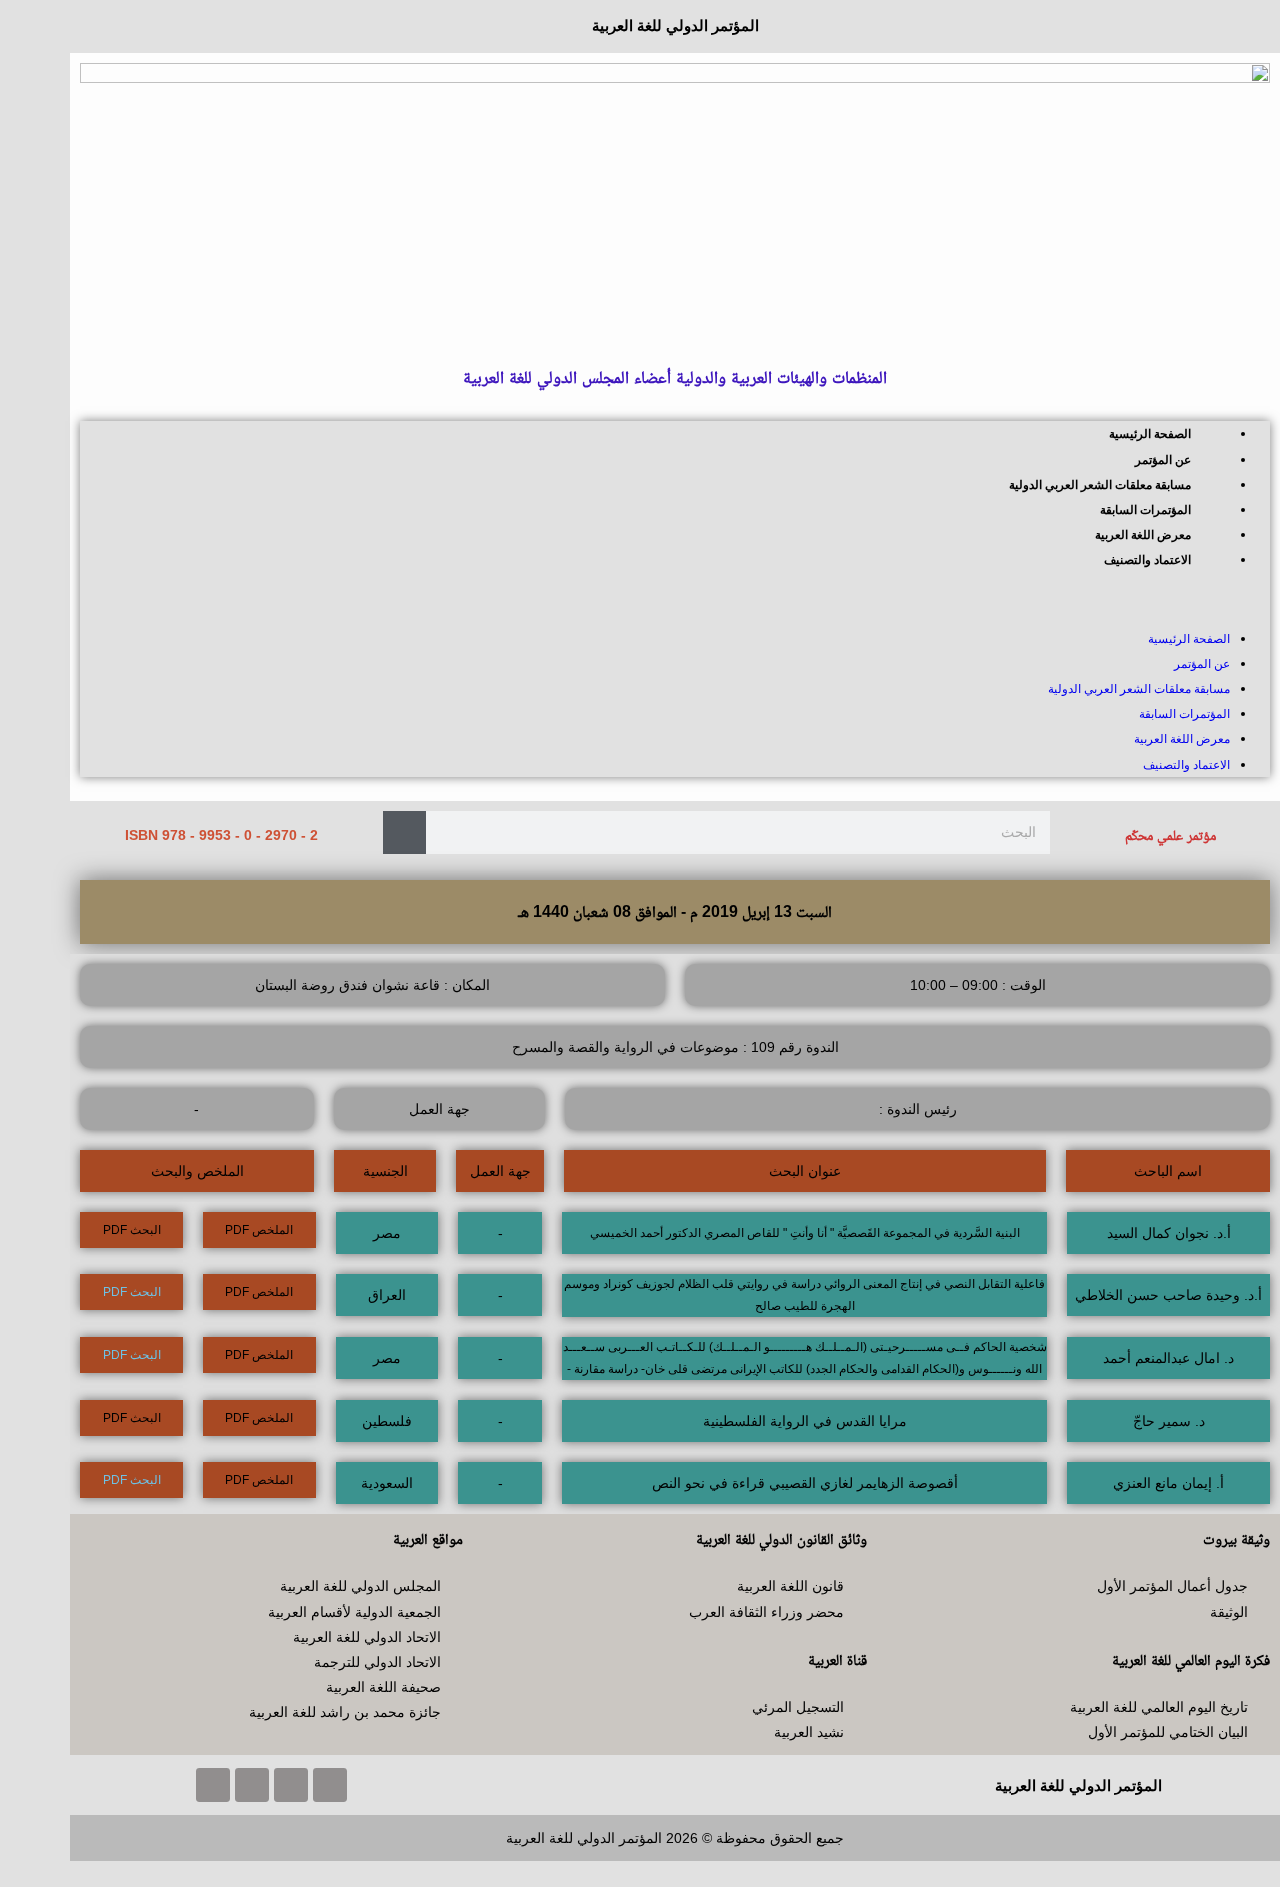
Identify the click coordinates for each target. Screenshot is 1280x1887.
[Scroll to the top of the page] (1274, 1873)
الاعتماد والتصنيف (1147, 560)
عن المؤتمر (1163, 460)
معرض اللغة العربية (1143, 535)
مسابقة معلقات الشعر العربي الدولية (1100, 485)
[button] (675, 599)
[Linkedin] (213, 1785)
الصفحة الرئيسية (1150, 434)
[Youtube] (252, 1785)
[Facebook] (330, 1785)
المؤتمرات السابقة (1145, 510)
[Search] (404, 832)
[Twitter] (291, 1785)
